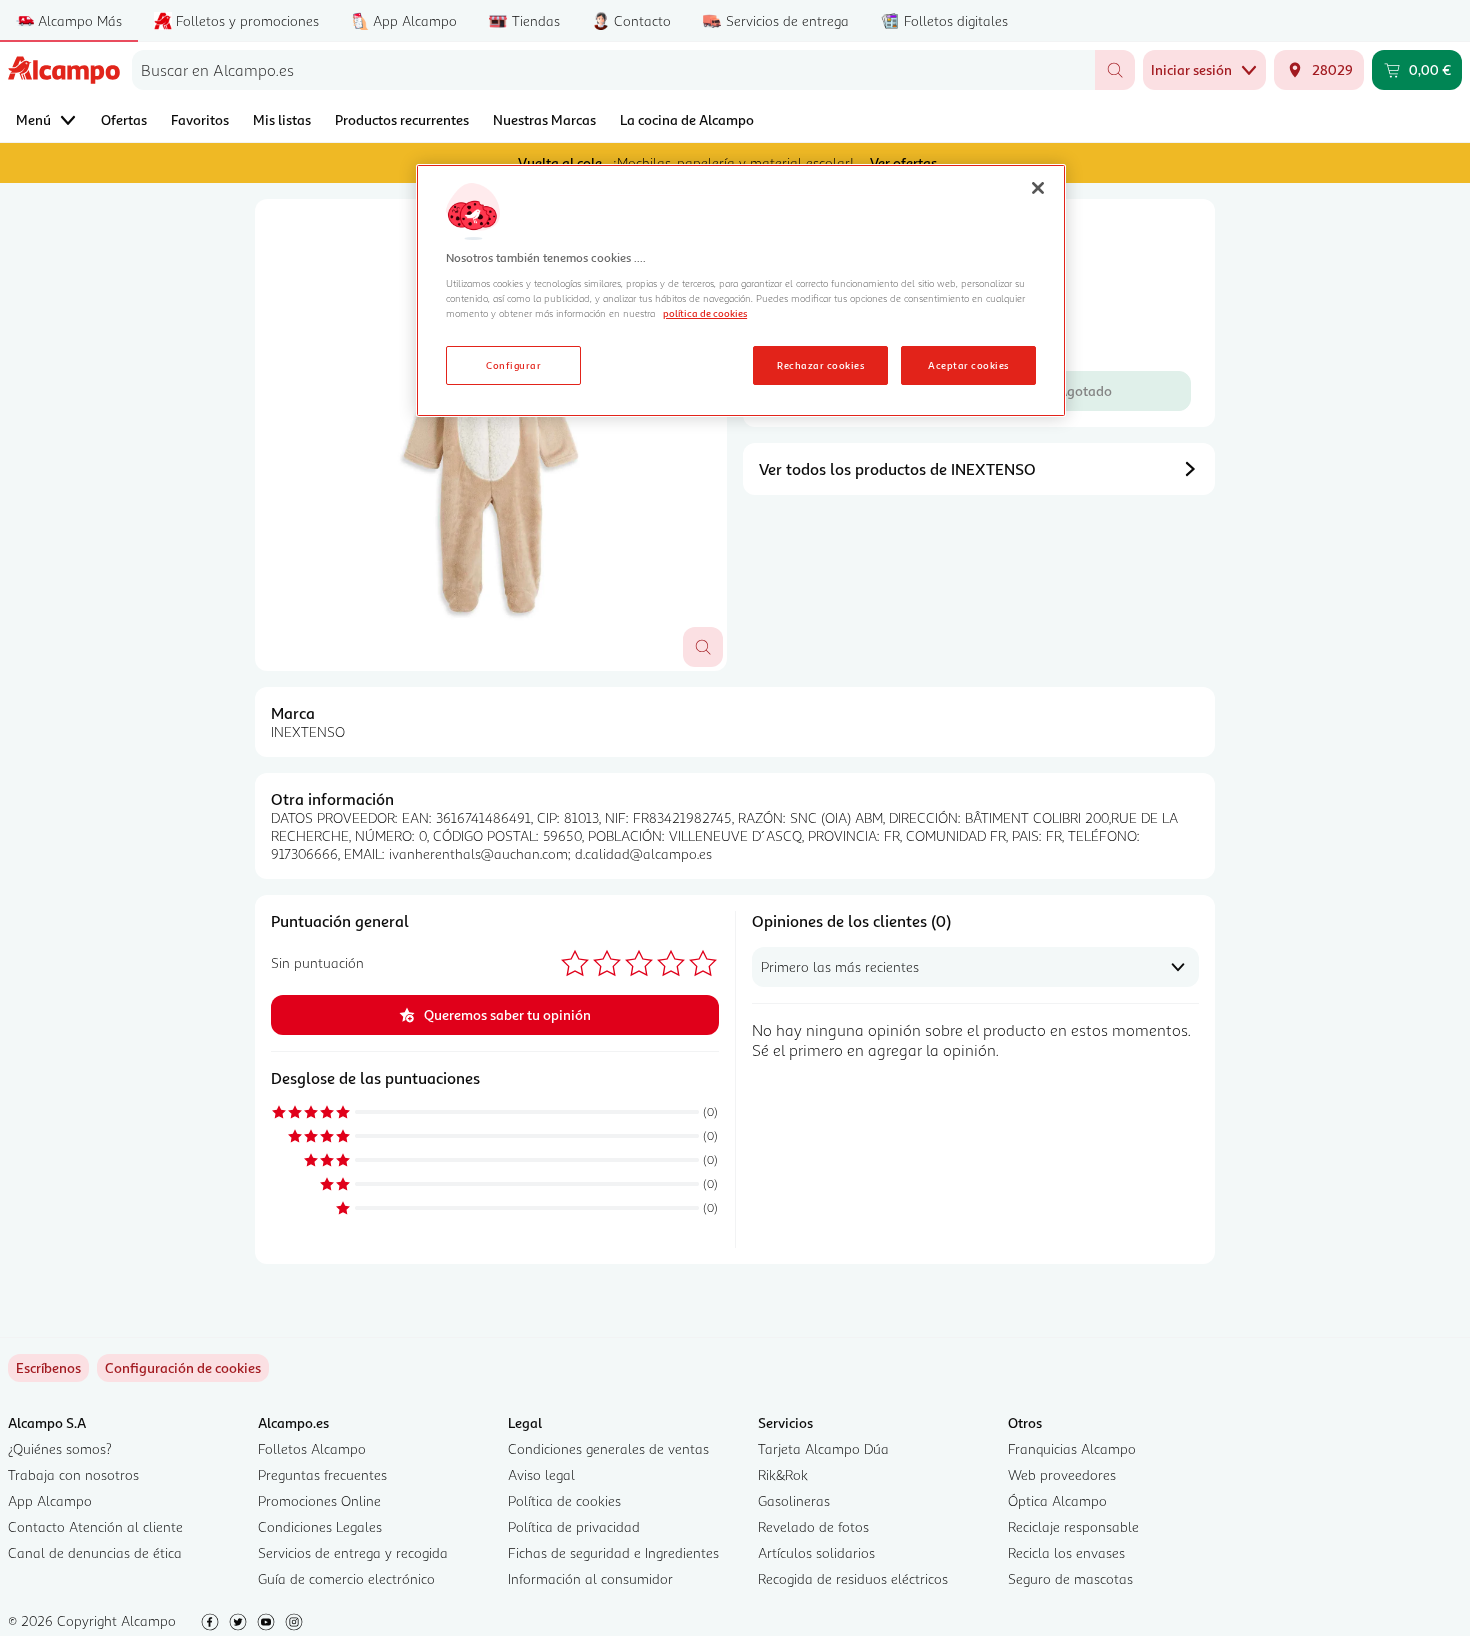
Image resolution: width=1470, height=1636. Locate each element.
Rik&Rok (783, 1474)
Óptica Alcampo (1057, 1500)
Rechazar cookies (820, 365)
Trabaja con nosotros (73, 1474)
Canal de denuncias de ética (95, 1552)
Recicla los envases (1066, 1552)
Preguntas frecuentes (322, 1474)
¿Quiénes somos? (60, 1448)
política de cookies (705, 313)
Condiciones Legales (320, 1526)
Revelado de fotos (813, 1526)
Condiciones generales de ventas (608, 1448)
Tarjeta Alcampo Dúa (823, 1448)
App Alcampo (50, 1500)
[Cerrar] (1038, 188)
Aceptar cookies (968, 365)
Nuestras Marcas (544, 119)
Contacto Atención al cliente (95, 1526)
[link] (183, 1368)
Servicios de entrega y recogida (353, 1552)
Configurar (513, 365)
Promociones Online (319, 1500)
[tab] (491, 435)
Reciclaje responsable (1073, 1526)
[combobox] (613, 70)
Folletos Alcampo (312, 1448)
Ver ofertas (903, 162)
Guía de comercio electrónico (346, 1578)
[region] (741, 291)
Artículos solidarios (816, 1552)
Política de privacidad (574, 1526)
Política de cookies (564, 1500)
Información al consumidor (590, 1578)
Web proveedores (1062, 1474)
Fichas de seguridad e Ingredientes (613, 1552)
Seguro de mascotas (1070, 1578)
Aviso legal (541, 1474)
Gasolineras (794, 1500)
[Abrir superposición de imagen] (703, 647)
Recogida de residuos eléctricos (853, 1578)
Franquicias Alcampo (1072, 1448)
